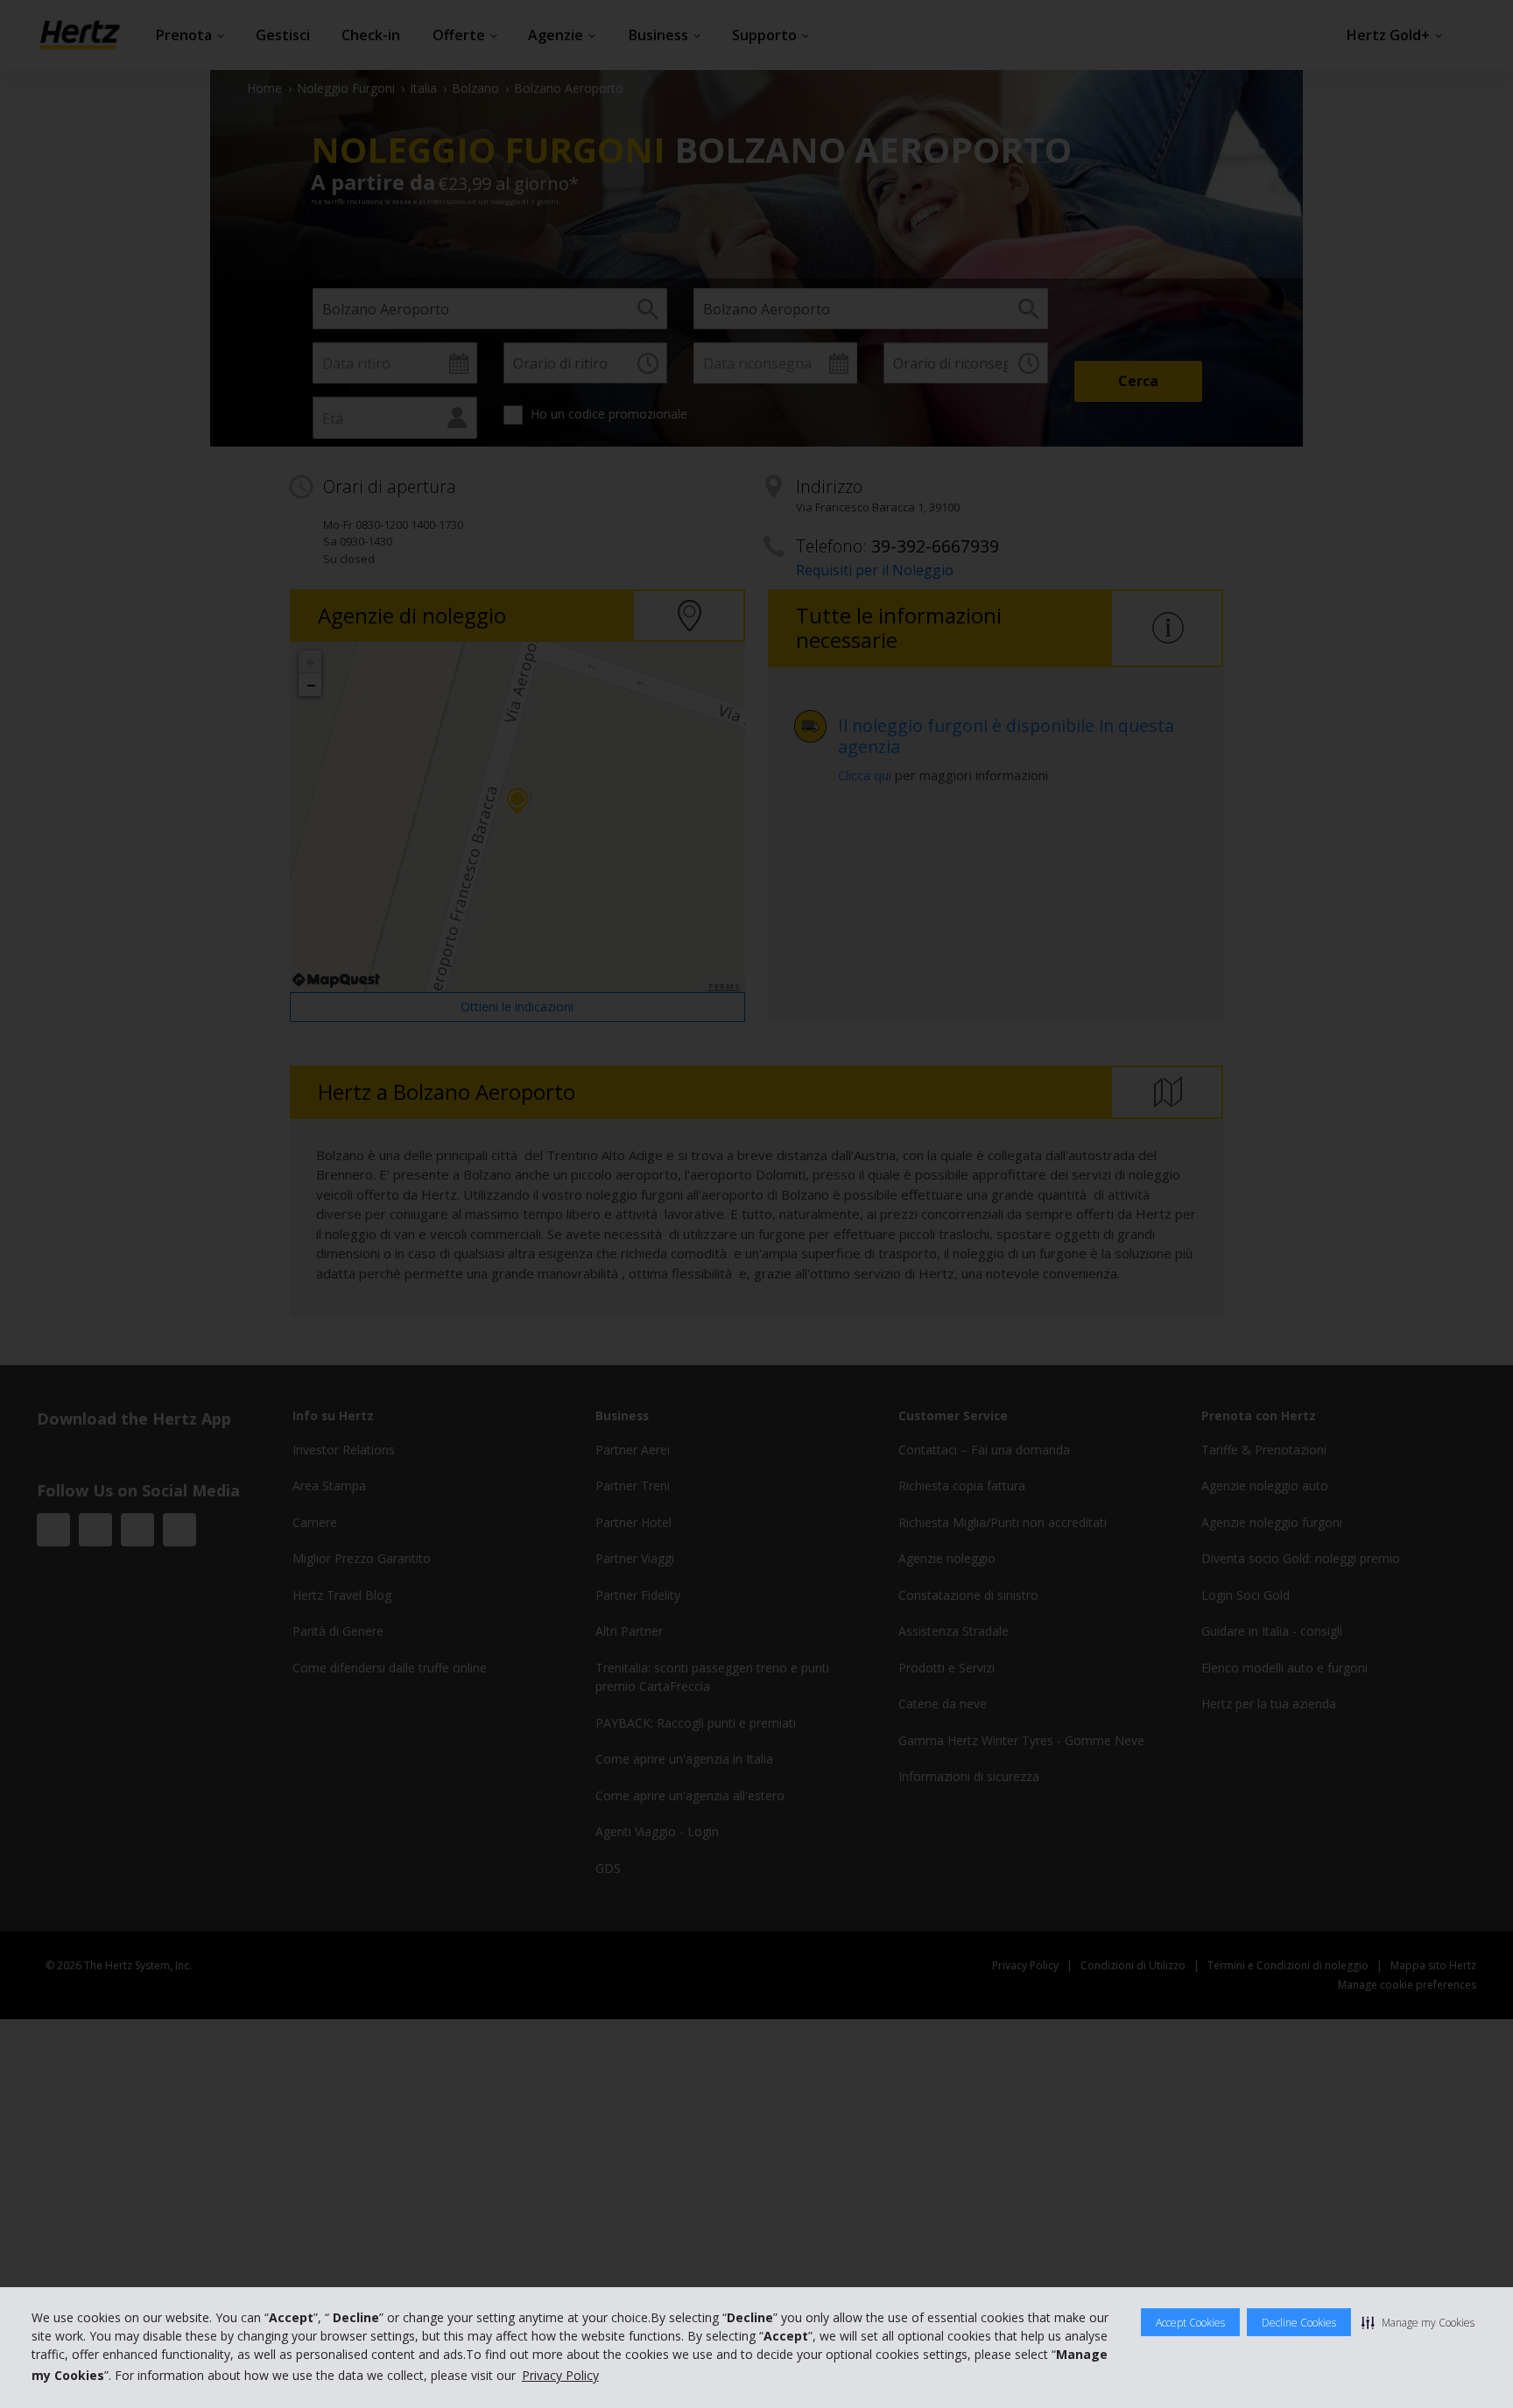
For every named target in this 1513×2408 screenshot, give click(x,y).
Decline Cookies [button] (1299, 2323)
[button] (1418, 2322)
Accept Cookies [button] (1190, 2323)
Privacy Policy (560, 2375)
